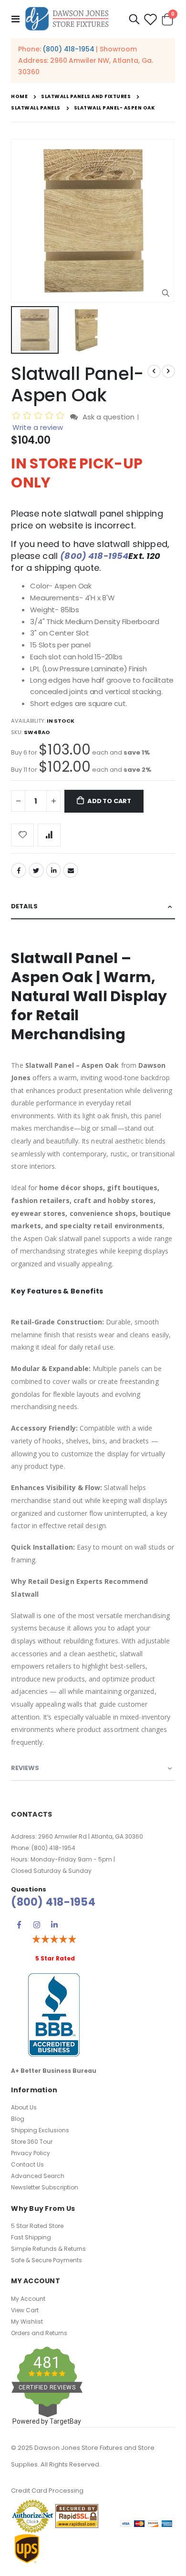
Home (19, 96)
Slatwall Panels (36, 108)
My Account (28, 2299)
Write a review (38, 427)
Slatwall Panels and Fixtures (86, 97)
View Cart (25, 2310)
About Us (24, 2107)
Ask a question (108, 417)
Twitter (36, 870)
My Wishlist (27, 2322)
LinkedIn (53, 870)
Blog (18, 2119)
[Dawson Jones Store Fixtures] (67, 19)
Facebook (19, 870)
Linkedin (54, 1925)
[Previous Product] (154, 371)
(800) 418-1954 (68, 49)
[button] (166, 293)
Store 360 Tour (32, 2142)
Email (71, 870)
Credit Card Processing (47, 2491)
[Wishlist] (150, 19)
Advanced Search (38, 2176)
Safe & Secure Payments (46, 2260)
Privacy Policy (31, 2153)
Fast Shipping (31, 2237)
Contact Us (27, 2164)
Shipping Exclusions (40, 2130)
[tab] (93, 907)
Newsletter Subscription (45, 2187)
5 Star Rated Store (37, 2226)
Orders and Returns (39, 2333)
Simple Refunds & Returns (48, 2249)
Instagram (37, 1925)
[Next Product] (168, 371)
